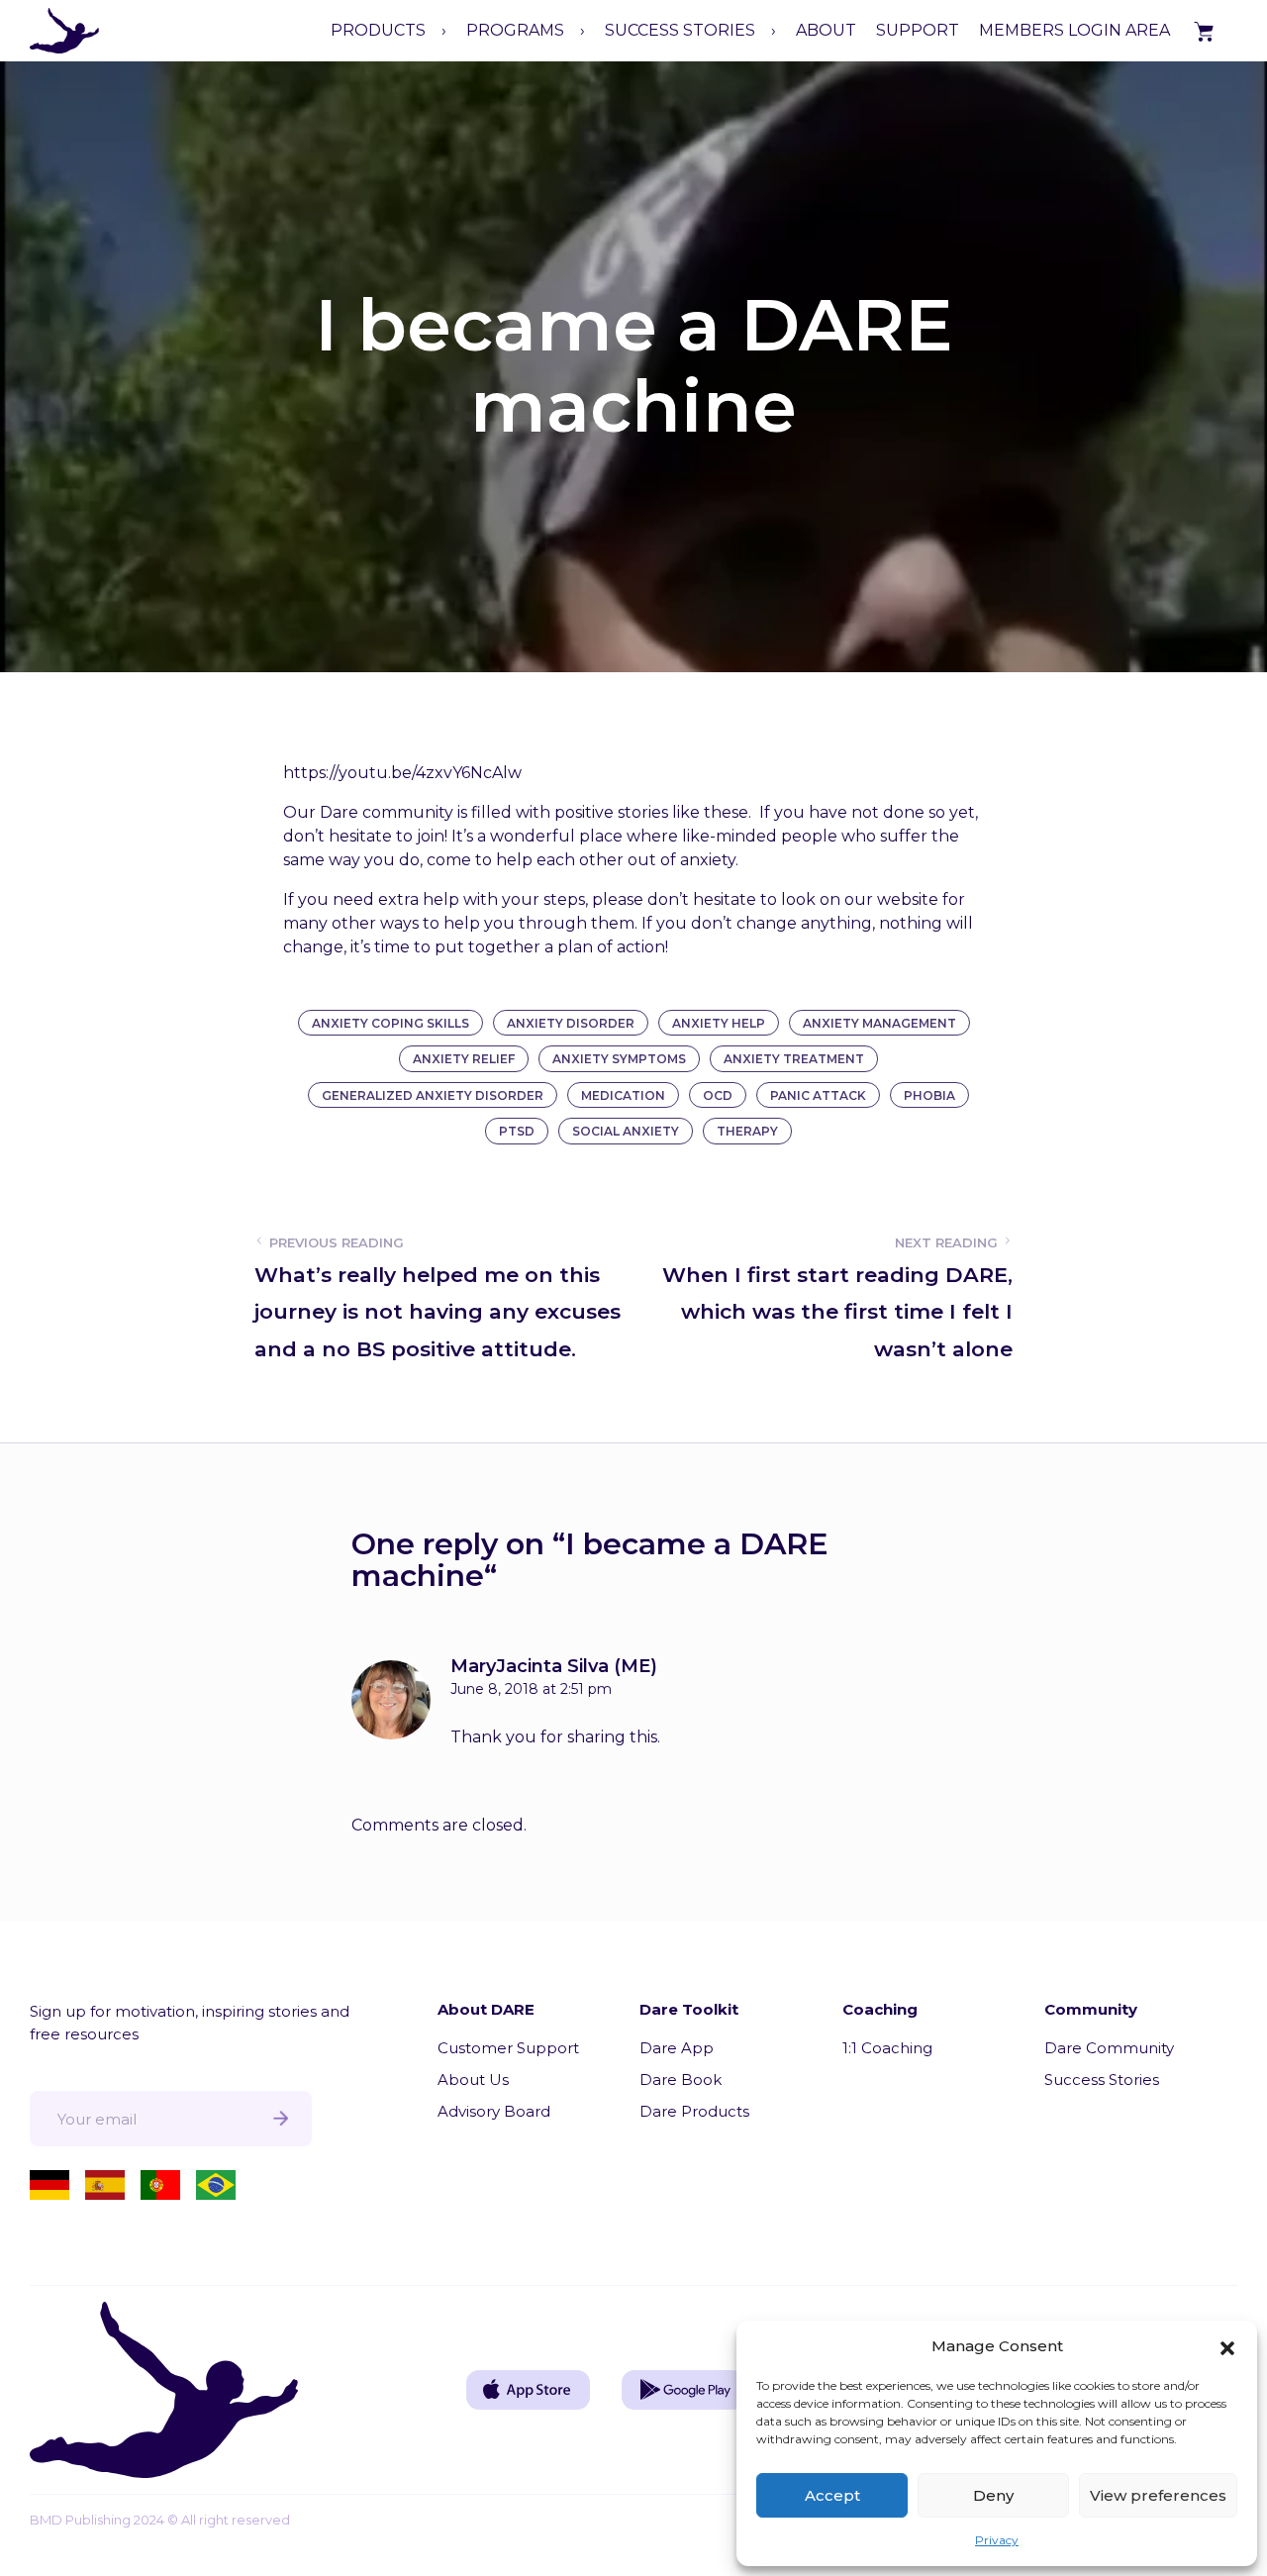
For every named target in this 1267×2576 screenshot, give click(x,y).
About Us (473, 2080)
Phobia (929, 1095)
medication (623, 1095)
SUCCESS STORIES (680, 30)
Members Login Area (1074, 30)
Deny (993, 2495)
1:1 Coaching (887, 2048)
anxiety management (879, 1023)
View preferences (1158, 2495)
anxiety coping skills (390, 1023)
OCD (718, 1095)
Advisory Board (494, 2111)
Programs (515, 30)
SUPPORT (918, 30)
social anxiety (626, 1131)
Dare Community (1109, 2048)
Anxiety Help (719, 1023)
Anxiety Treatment (794, 1059)
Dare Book (681, 2080)
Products (378, 30)
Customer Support (508, 2048)
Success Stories (1102, 2080)
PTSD (517, 1131)
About (826, 30)
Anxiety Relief (464, 1059)
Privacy (997, 2540)
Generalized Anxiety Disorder (433, 1095)
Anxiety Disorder (571, 1023)
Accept (832, 2495)
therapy (747, 1131)
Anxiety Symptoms (619, 1059)
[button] (1227, 2346)
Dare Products (694, 2111)
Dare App (677, 2048)
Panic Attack (818, 1095)
